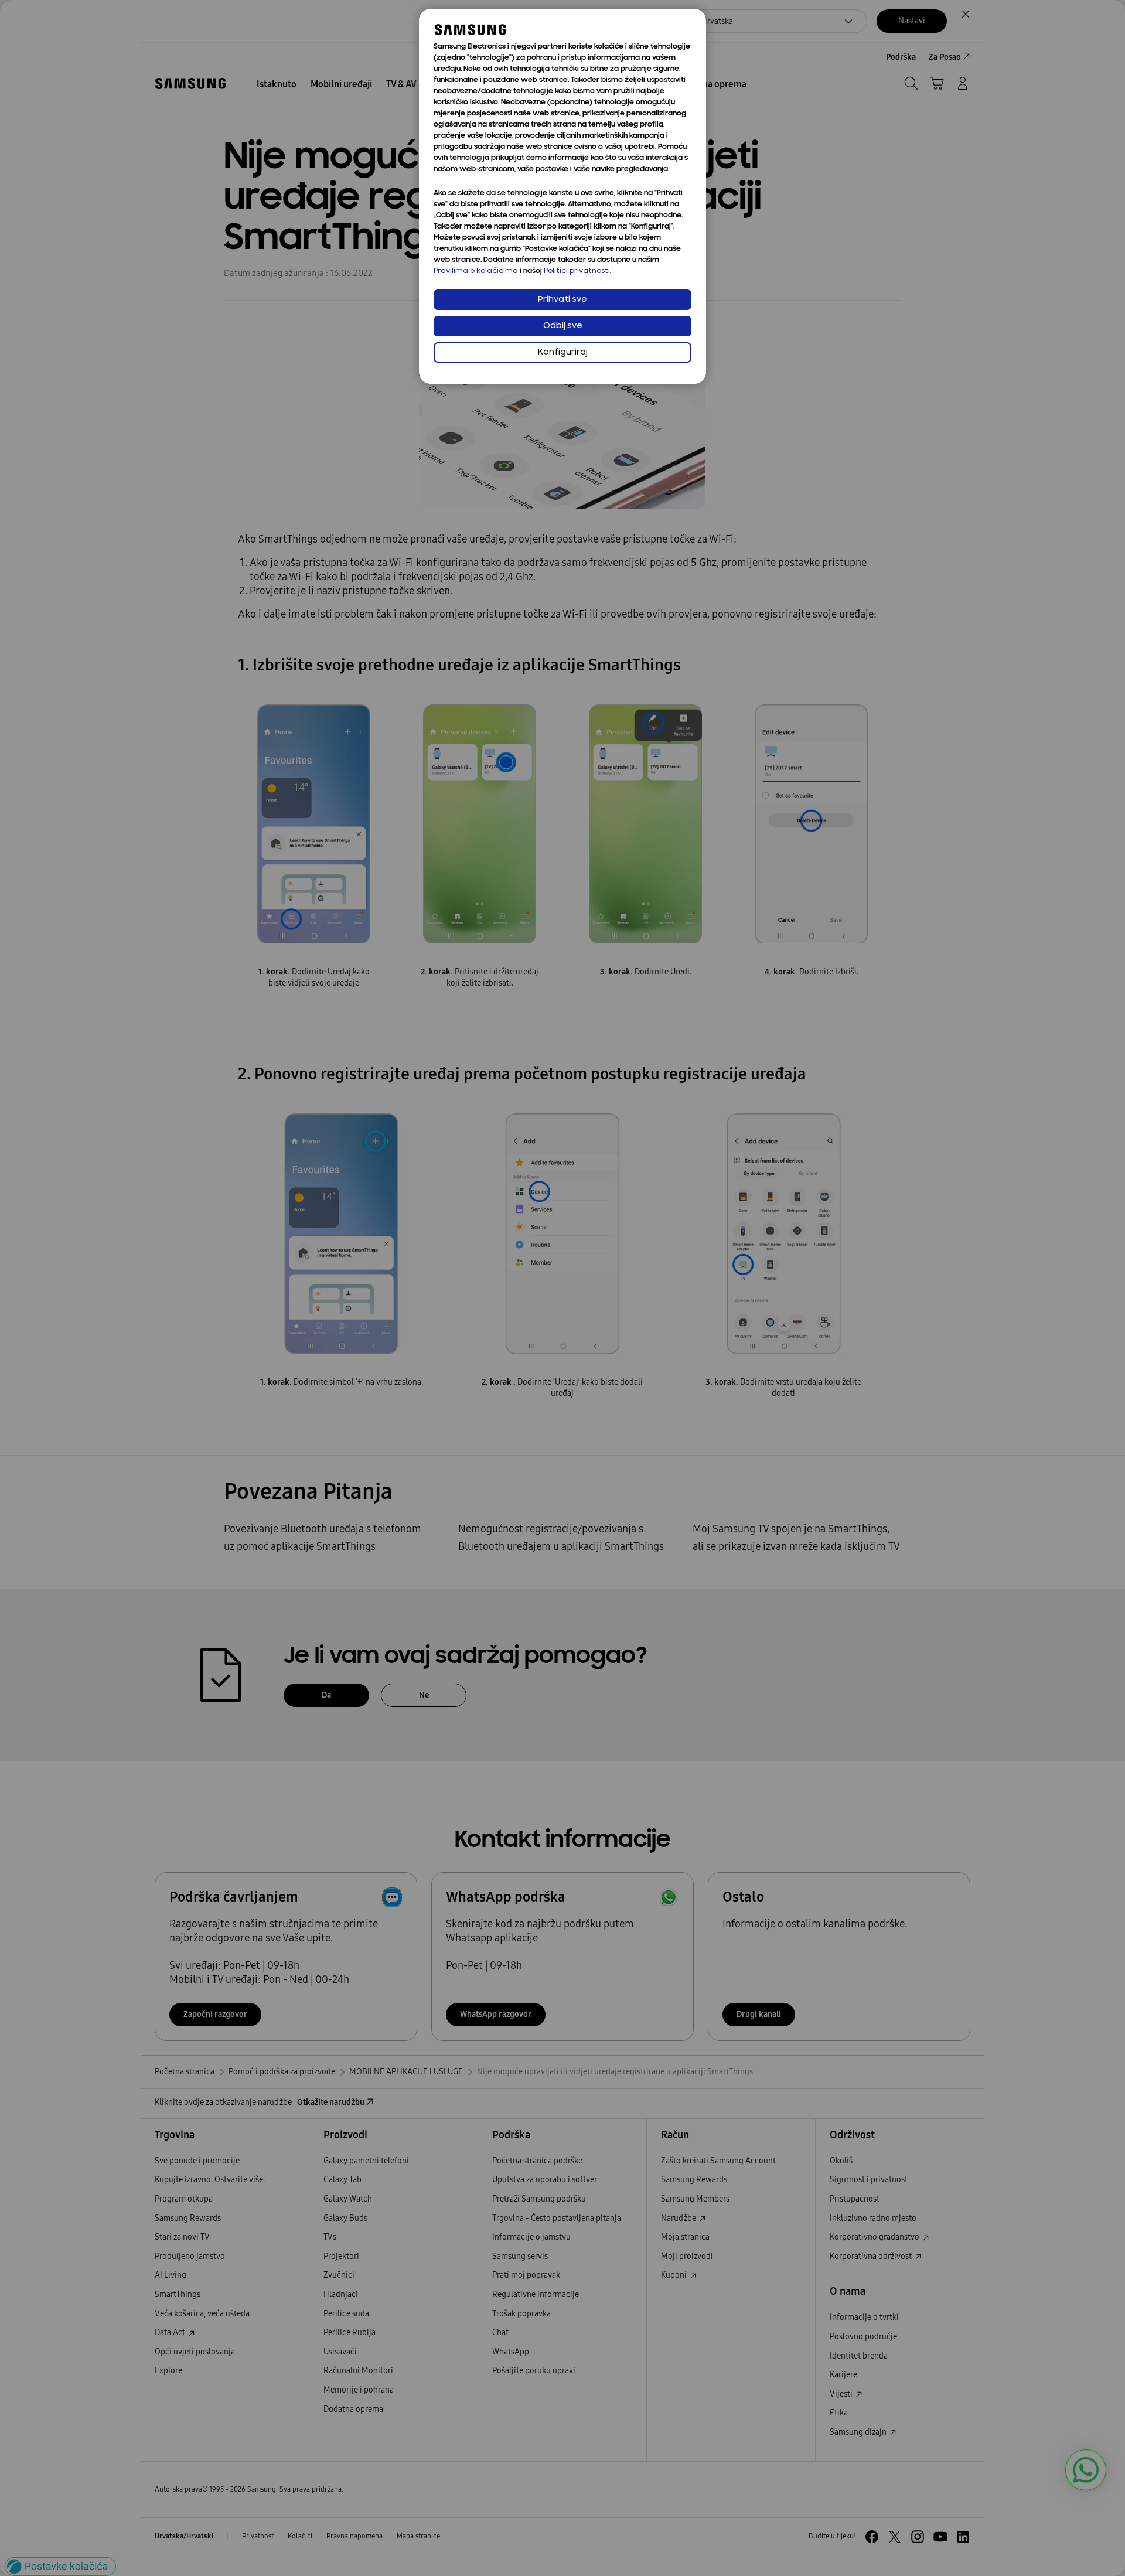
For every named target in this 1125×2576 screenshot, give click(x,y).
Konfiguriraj (563, 352)
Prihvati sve (562, 300)
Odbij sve (563, 326)
